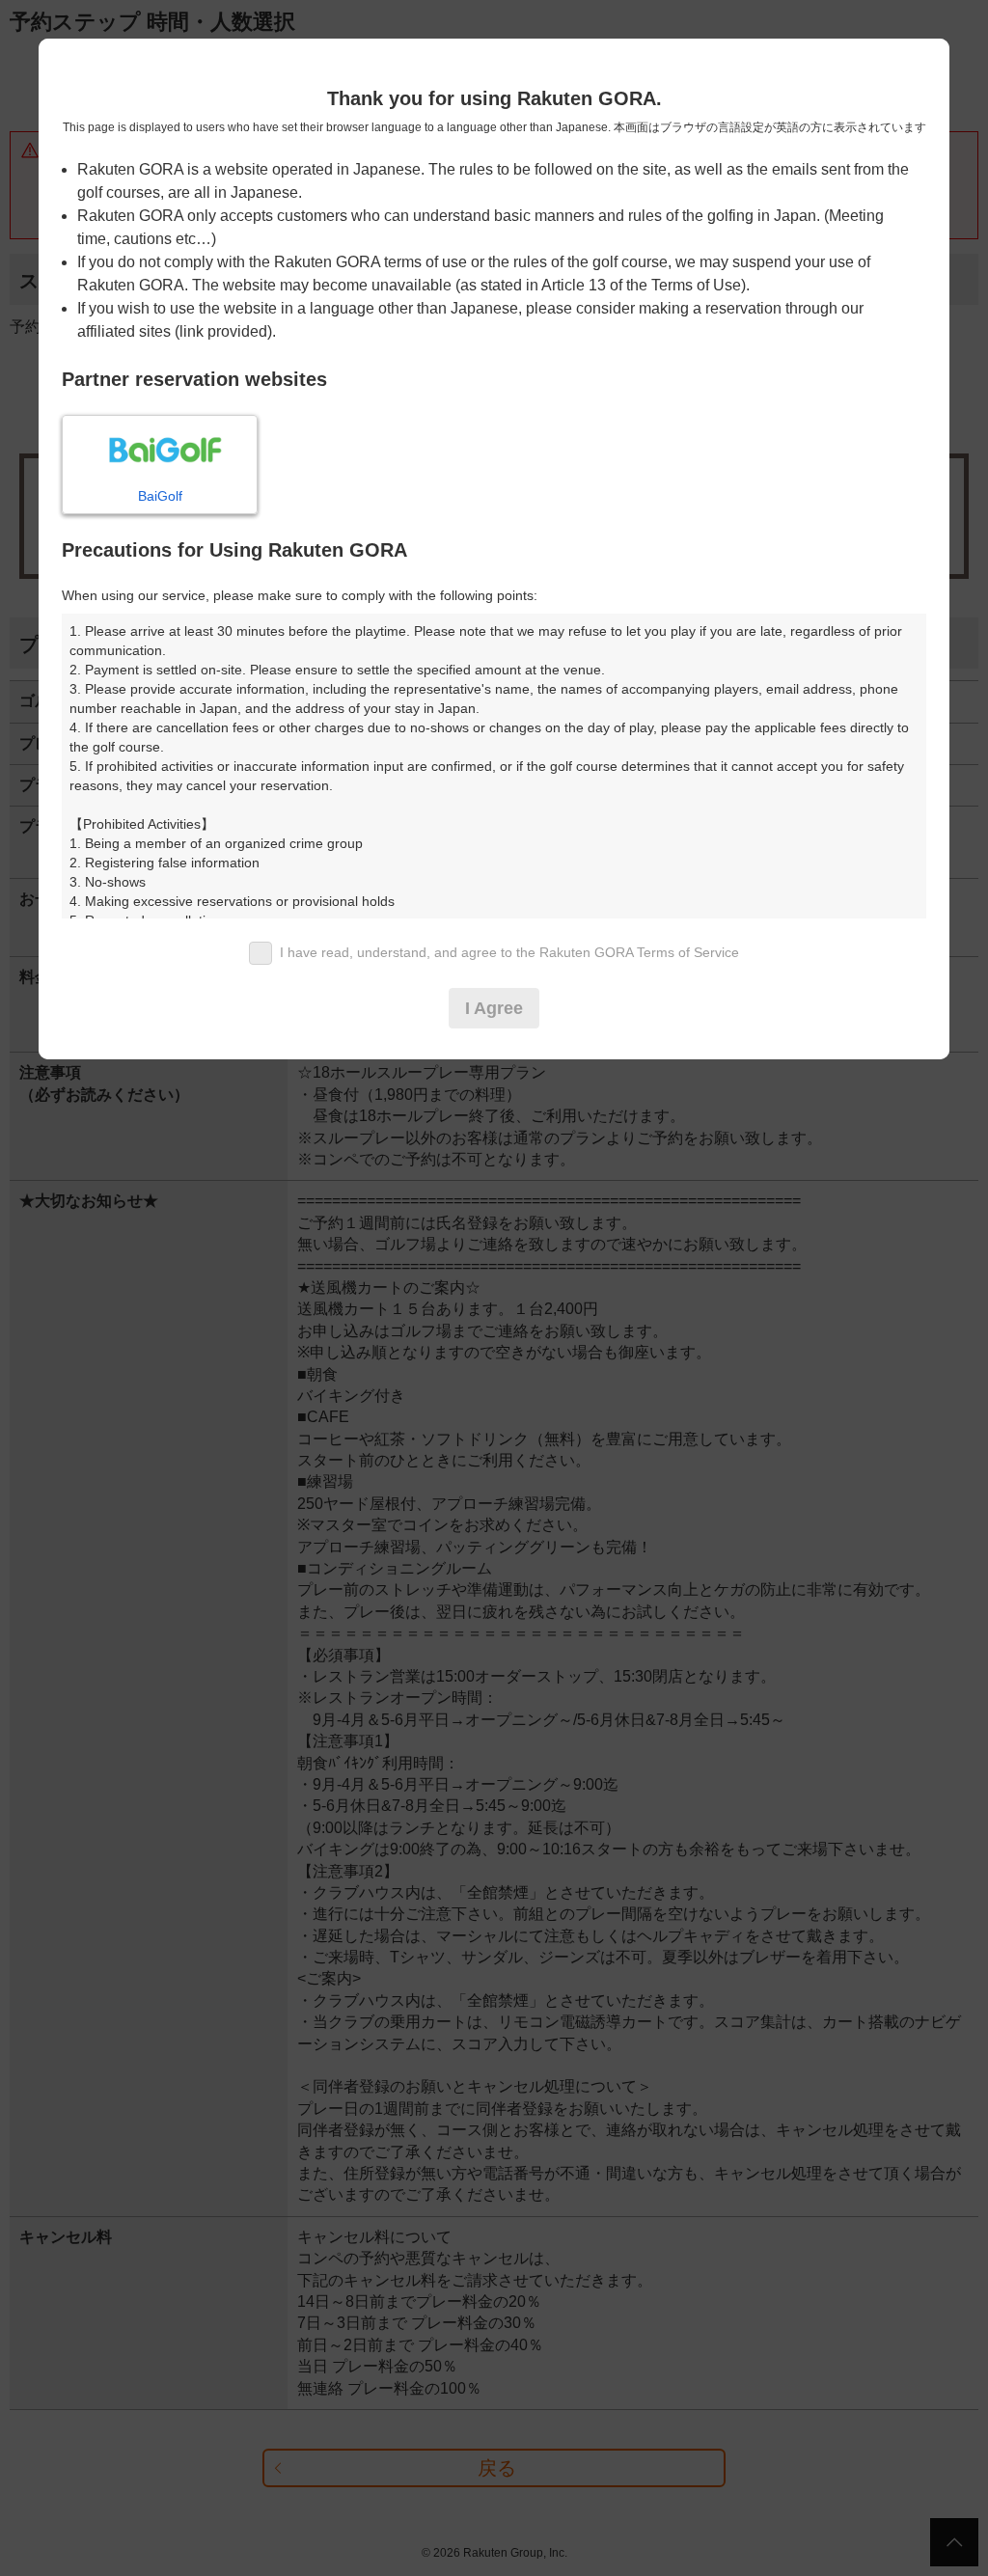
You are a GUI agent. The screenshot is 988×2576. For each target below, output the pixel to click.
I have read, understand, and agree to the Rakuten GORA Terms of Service (509, 952)
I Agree (494, 1008)
